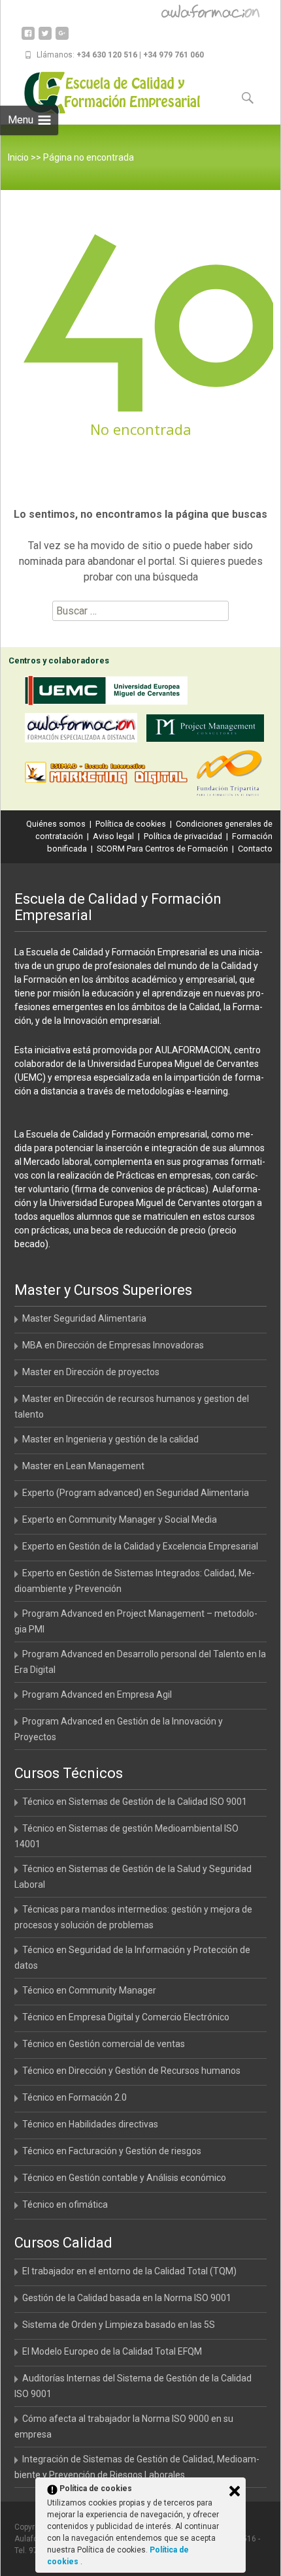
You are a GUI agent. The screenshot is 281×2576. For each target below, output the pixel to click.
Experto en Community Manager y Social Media (120, 1519)
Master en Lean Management (83, 1466)
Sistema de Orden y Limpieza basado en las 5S (119, 2325)
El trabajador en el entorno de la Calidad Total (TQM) (129, 2271)
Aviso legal (113, 836)
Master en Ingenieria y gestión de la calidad (110, 1439)
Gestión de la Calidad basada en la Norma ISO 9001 (127, 2298)
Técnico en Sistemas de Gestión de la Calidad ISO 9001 (135, 1802)
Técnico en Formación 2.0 (74, 2097)
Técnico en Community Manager (89, 1990)
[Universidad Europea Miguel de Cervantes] (109, 693)
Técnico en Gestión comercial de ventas (104, 2044)
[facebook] (28, 38)
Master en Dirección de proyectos (91, 1372)
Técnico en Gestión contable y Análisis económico (124, 2178)
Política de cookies (131, 824)
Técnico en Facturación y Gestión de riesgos (112, 2151)
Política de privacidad (183, 836)
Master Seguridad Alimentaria (84, 1318)
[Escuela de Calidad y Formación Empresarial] (103, 93)
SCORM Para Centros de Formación (162, 849)
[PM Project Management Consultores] (208, 730)
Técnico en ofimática (65, 2204)
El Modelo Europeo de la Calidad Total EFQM (112, 2351)
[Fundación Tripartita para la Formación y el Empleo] (232, 775)
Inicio (18, 157)
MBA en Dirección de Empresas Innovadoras (113, 1345)
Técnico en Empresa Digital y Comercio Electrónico (126, 2017)
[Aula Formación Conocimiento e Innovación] (84, 730)
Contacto (255, 849)
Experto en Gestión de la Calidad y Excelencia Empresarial (140, 1546)
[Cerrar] (235, 2491)
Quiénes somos (56, 824)
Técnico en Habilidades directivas (90, 2124)
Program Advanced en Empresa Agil (97, 1694)
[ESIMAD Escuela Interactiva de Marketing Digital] (109, 775)
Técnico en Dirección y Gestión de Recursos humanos (131, 2071)
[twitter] (45, 38)
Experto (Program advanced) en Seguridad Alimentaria (136, 1493)
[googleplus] (62, 38)
